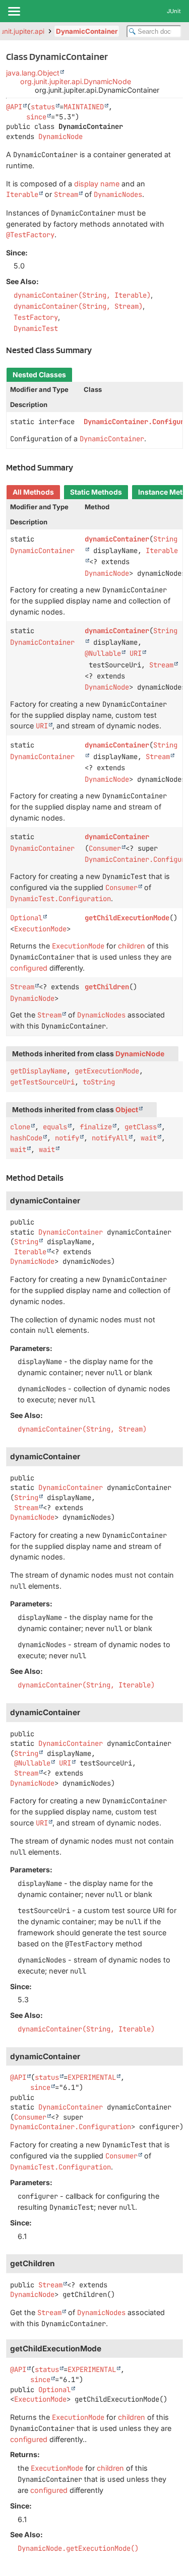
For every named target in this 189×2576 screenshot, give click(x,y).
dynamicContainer (117, 539)
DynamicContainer (87, 31)
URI (136, 653)
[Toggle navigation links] (14, 11)
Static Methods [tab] (96, 492)
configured (29, 968)
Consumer (105, 848)
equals (55, 1127)
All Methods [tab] (33, 492)
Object (127, 1110)
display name (97, 184)
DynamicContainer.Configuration (71, 2127)
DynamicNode (60, 137)
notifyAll (110, 1138)
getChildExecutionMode (127, 918)
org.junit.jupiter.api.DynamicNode (76, 81)
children (132, 946)
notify (67, 1138)
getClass (141, 1127)
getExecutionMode (107, 1071)
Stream (161, 665)
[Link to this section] (97, 350)
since (36, 117)
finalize (96, 1127)
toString (99, 1082)
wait (149, 1138)
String (26, 1242)
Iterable (30, 1252)
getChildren (107, 987)
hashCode (26, 1138)
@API (14, 107)
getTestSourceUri (42, 1082)
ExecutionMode (40, 929)
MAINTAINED (84, 107)
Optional (26, 918)
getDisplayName (38, 1071)
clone (20, 1127)
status (43, 107)
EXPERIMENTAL (92, 2077)
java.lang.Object (33, 73)
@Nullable (103, 653)
